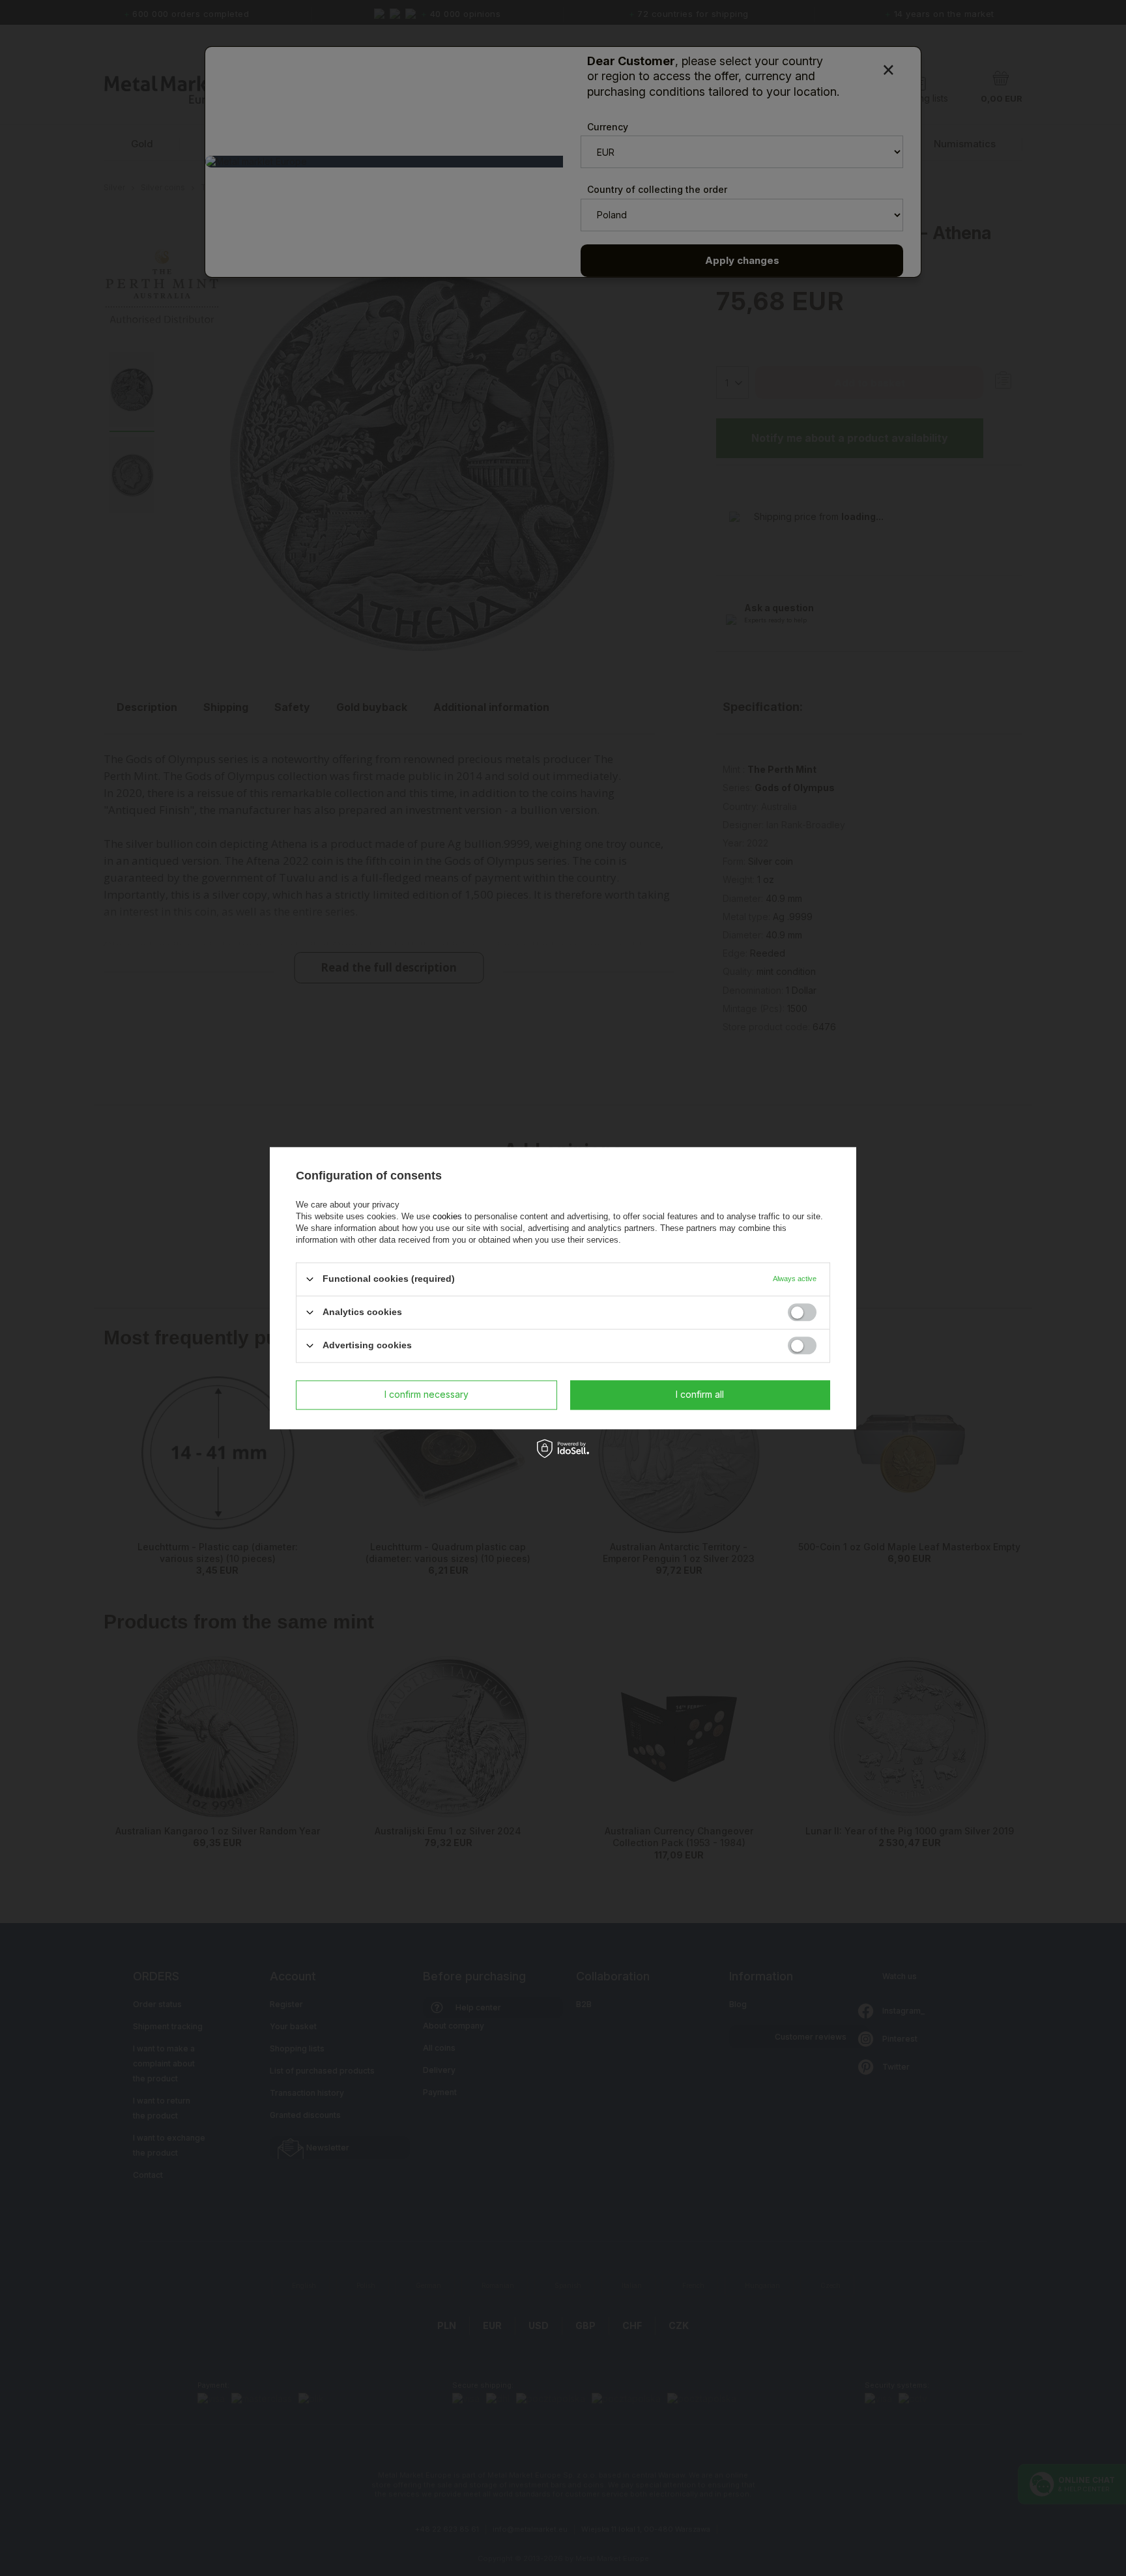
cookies (447, 1216)
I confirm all (700, 1394)
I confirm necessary (426, 1394)
